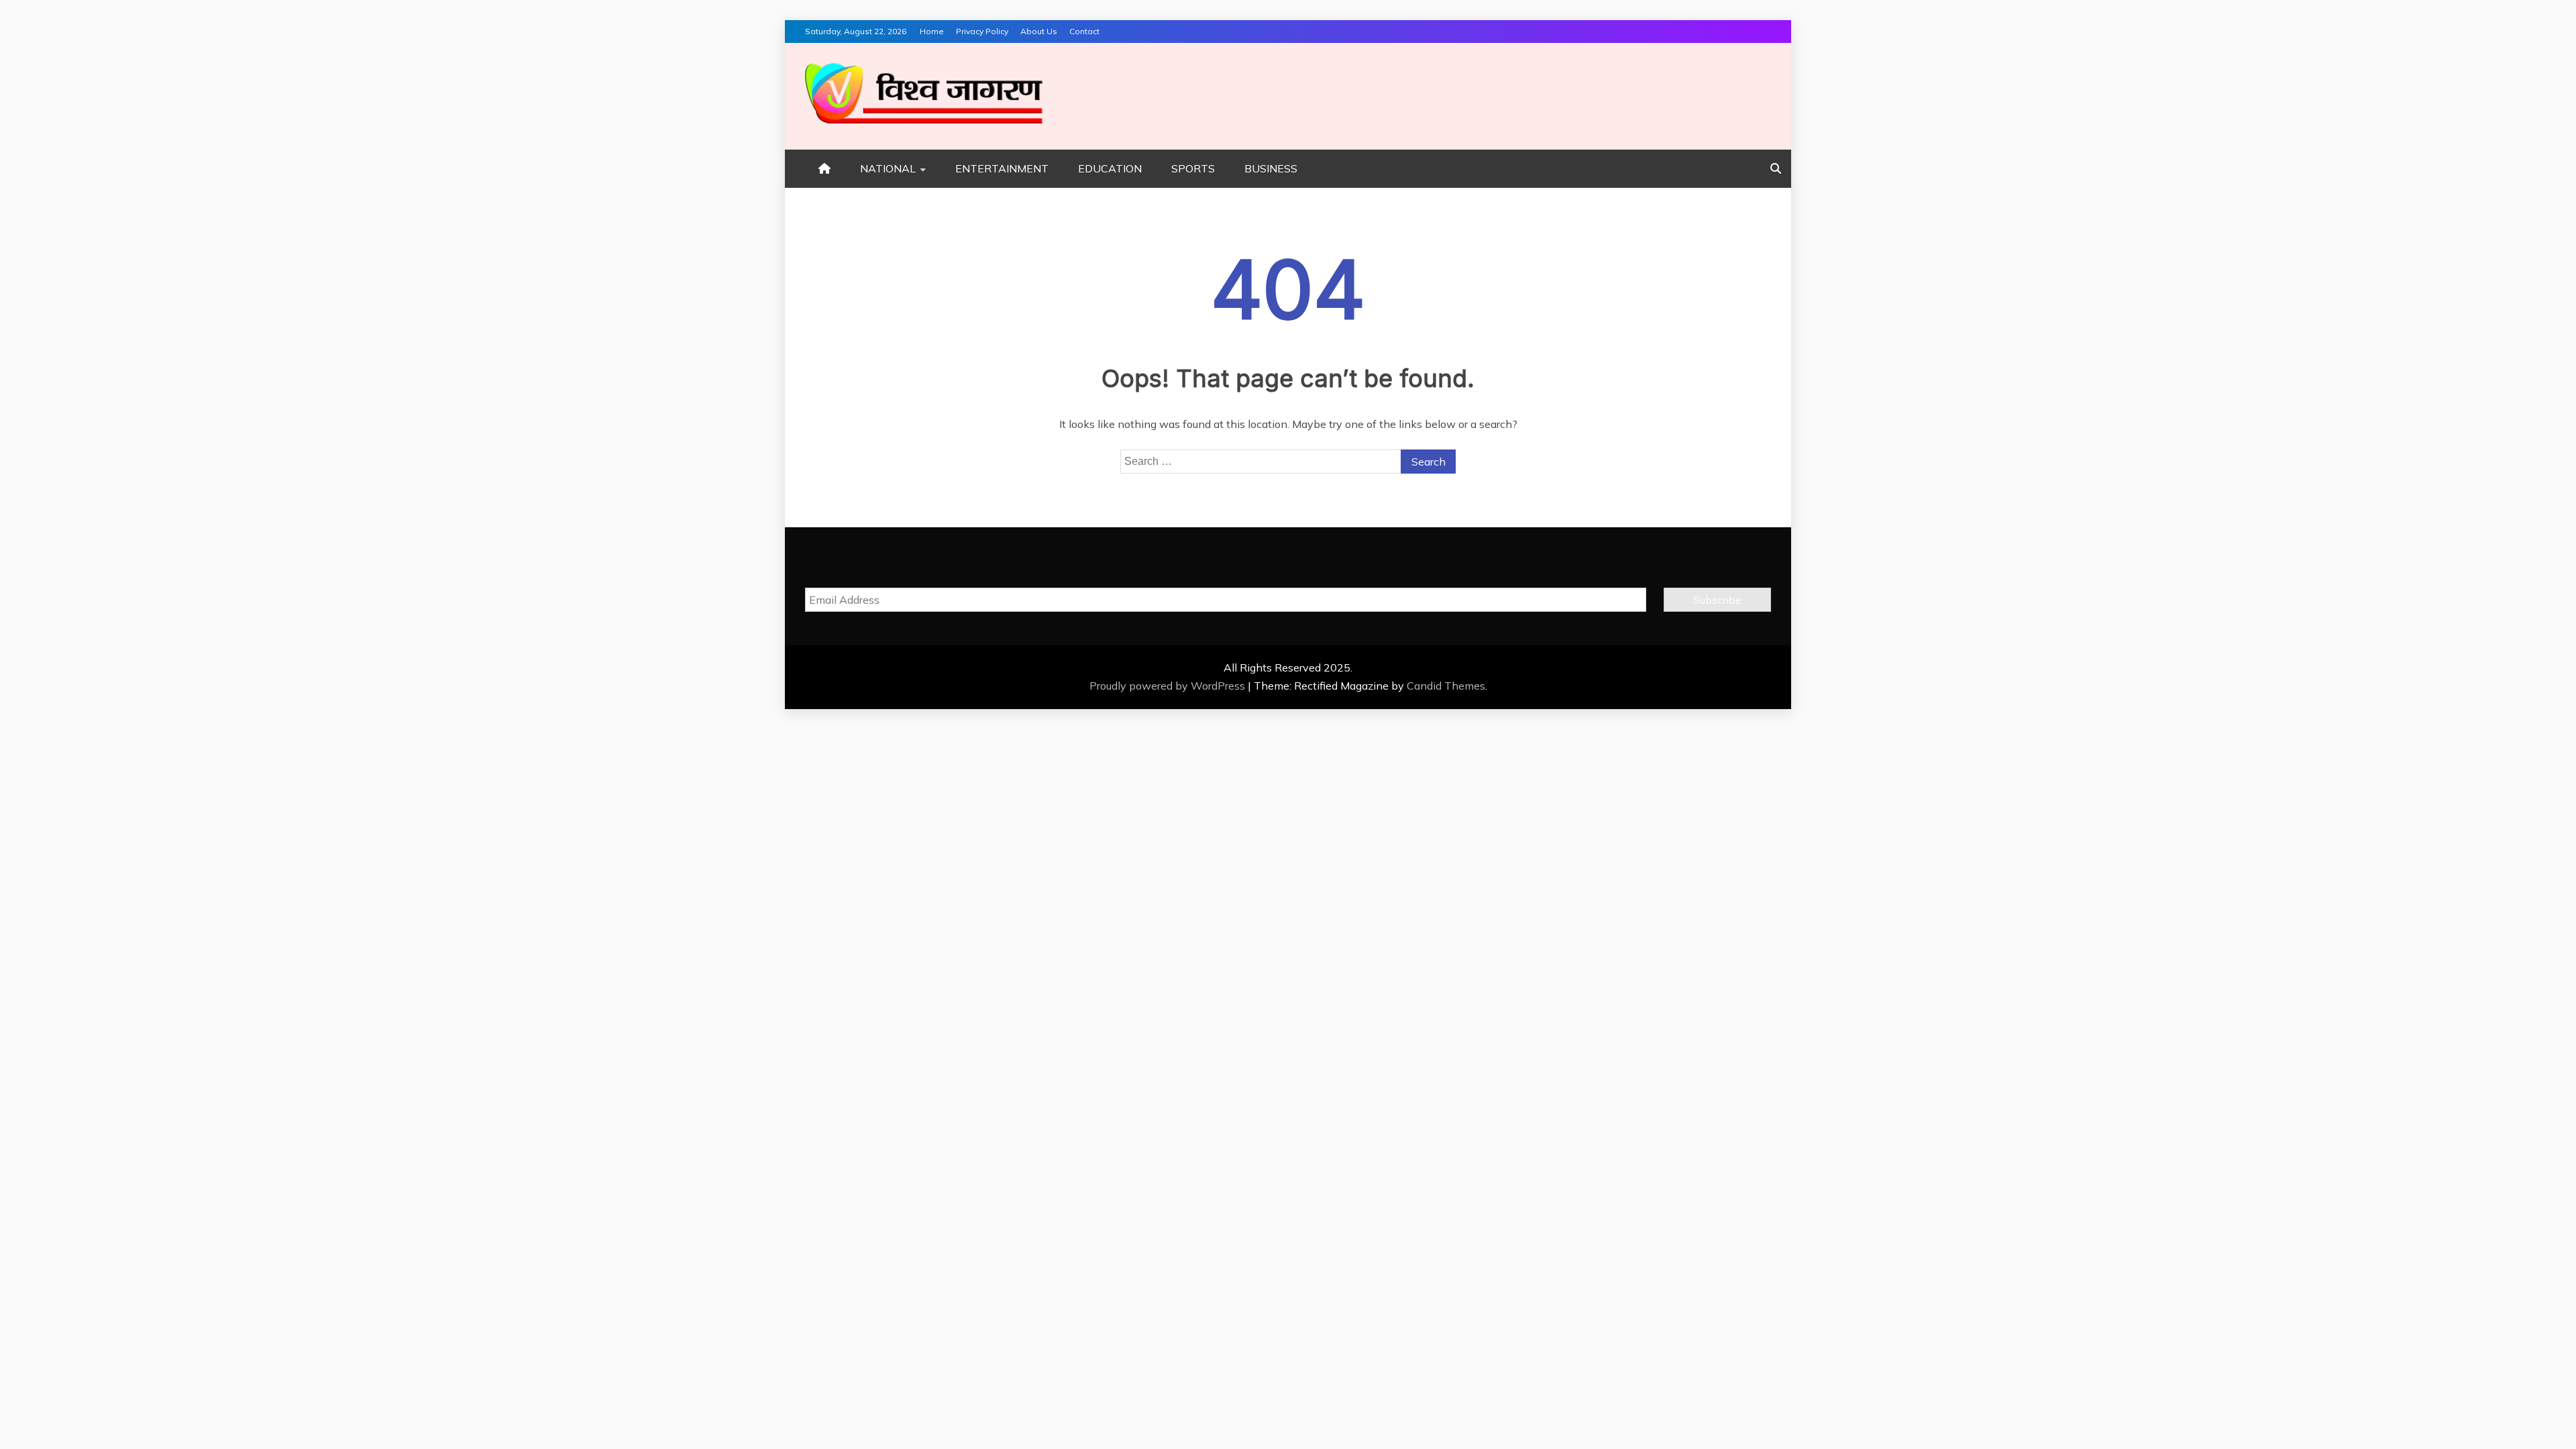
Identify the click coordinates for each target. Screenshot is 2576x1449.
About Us (1039, 31)
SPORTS (1193, 168)
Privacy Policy (982, 31)
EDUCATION (1110, 168)
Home (932, 31)
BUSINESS (1271, 168)
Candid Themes (1446, 686)
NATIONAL (888, 168)
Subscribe (1717, 600)
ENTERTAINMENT (1002, 168)
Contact (1084, 31)
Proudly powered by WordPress (1169, 686)
